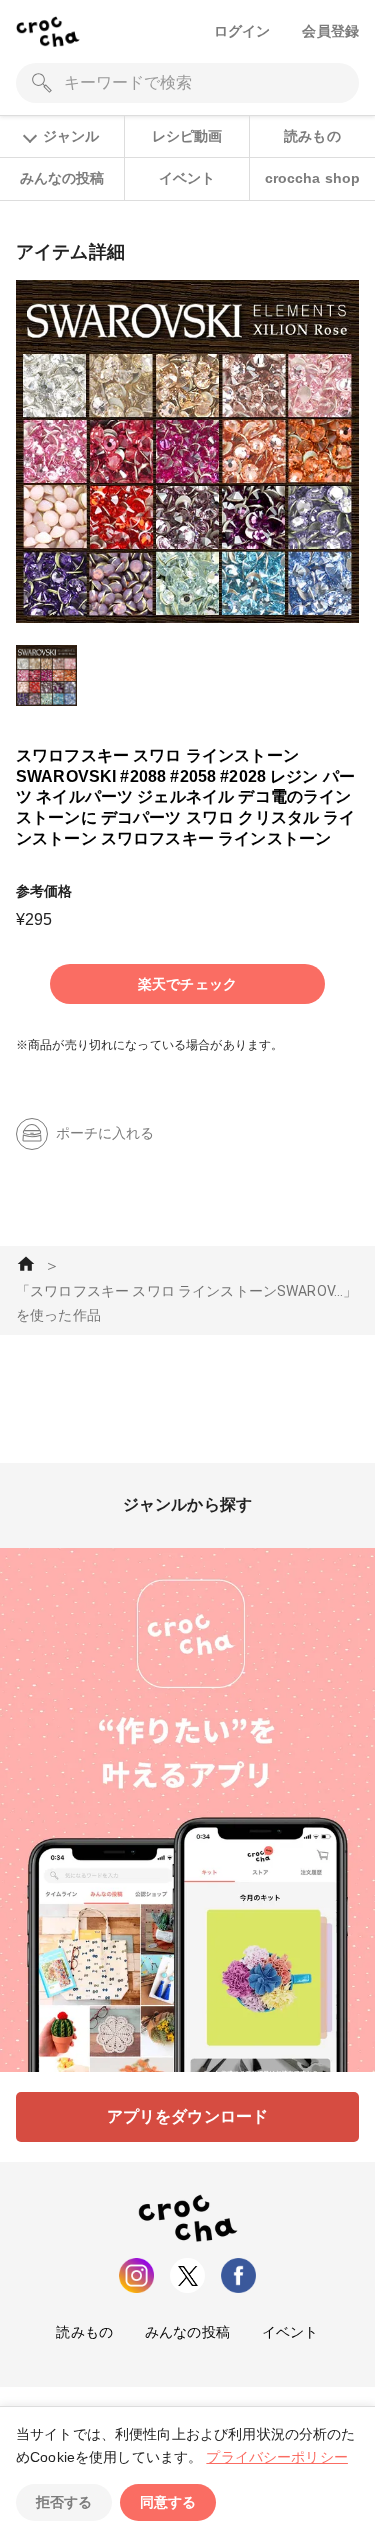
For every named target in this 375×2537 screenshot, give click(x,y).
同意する (168, 2502)
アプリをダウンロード (188, 2116)
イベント (187, 178)
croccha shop (313, 178)
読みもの (312, 136)
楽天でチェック (187, 984)
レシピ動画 (187, 136)
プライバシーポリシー (277, 2457)
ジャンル (71, 136)
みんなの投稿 (62, 178)
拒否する (64, 2502)
